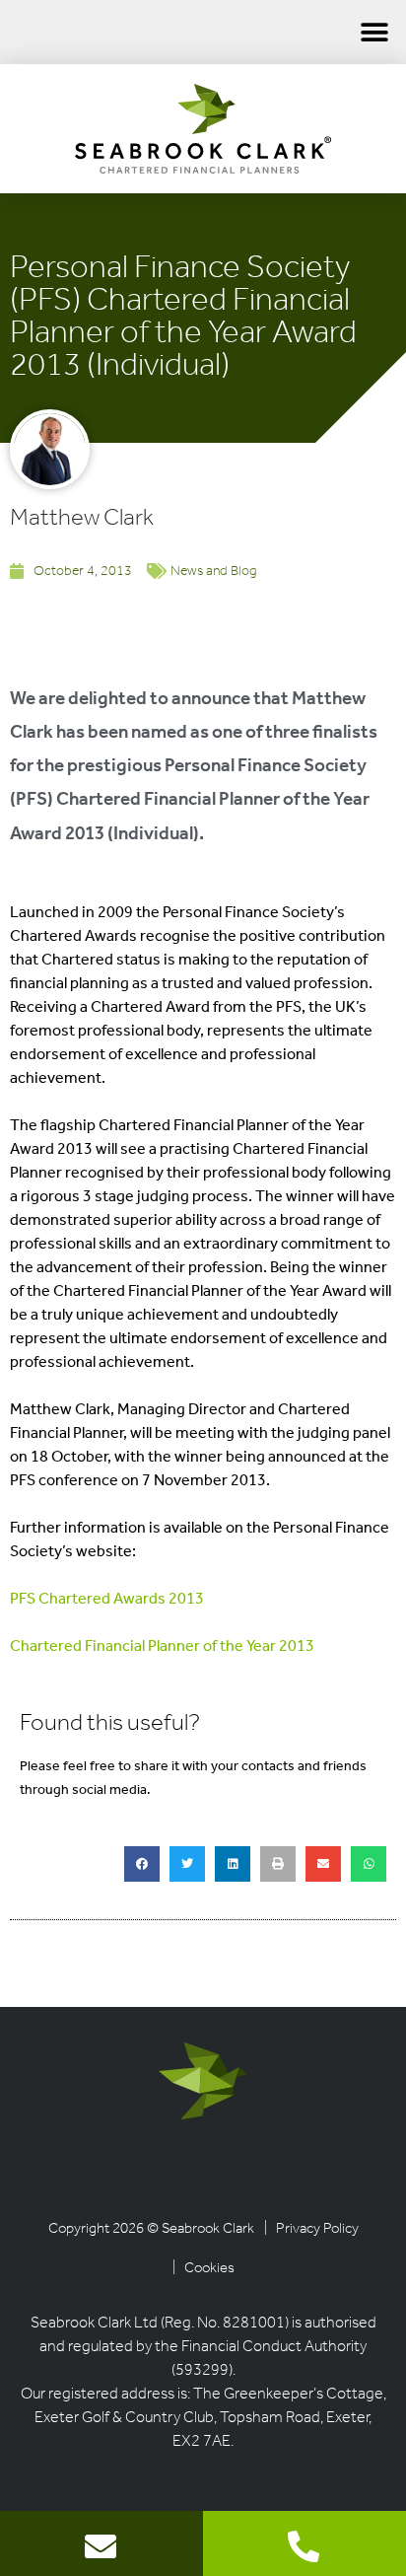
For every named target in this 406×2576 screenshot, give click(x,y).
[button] (374, 32)
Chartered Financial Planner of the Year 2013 (162, 1647)
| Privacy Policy (311, 2229)
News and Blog (213, 572)
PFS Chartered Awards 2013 (107, 1600)
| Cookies (203, 2269)
